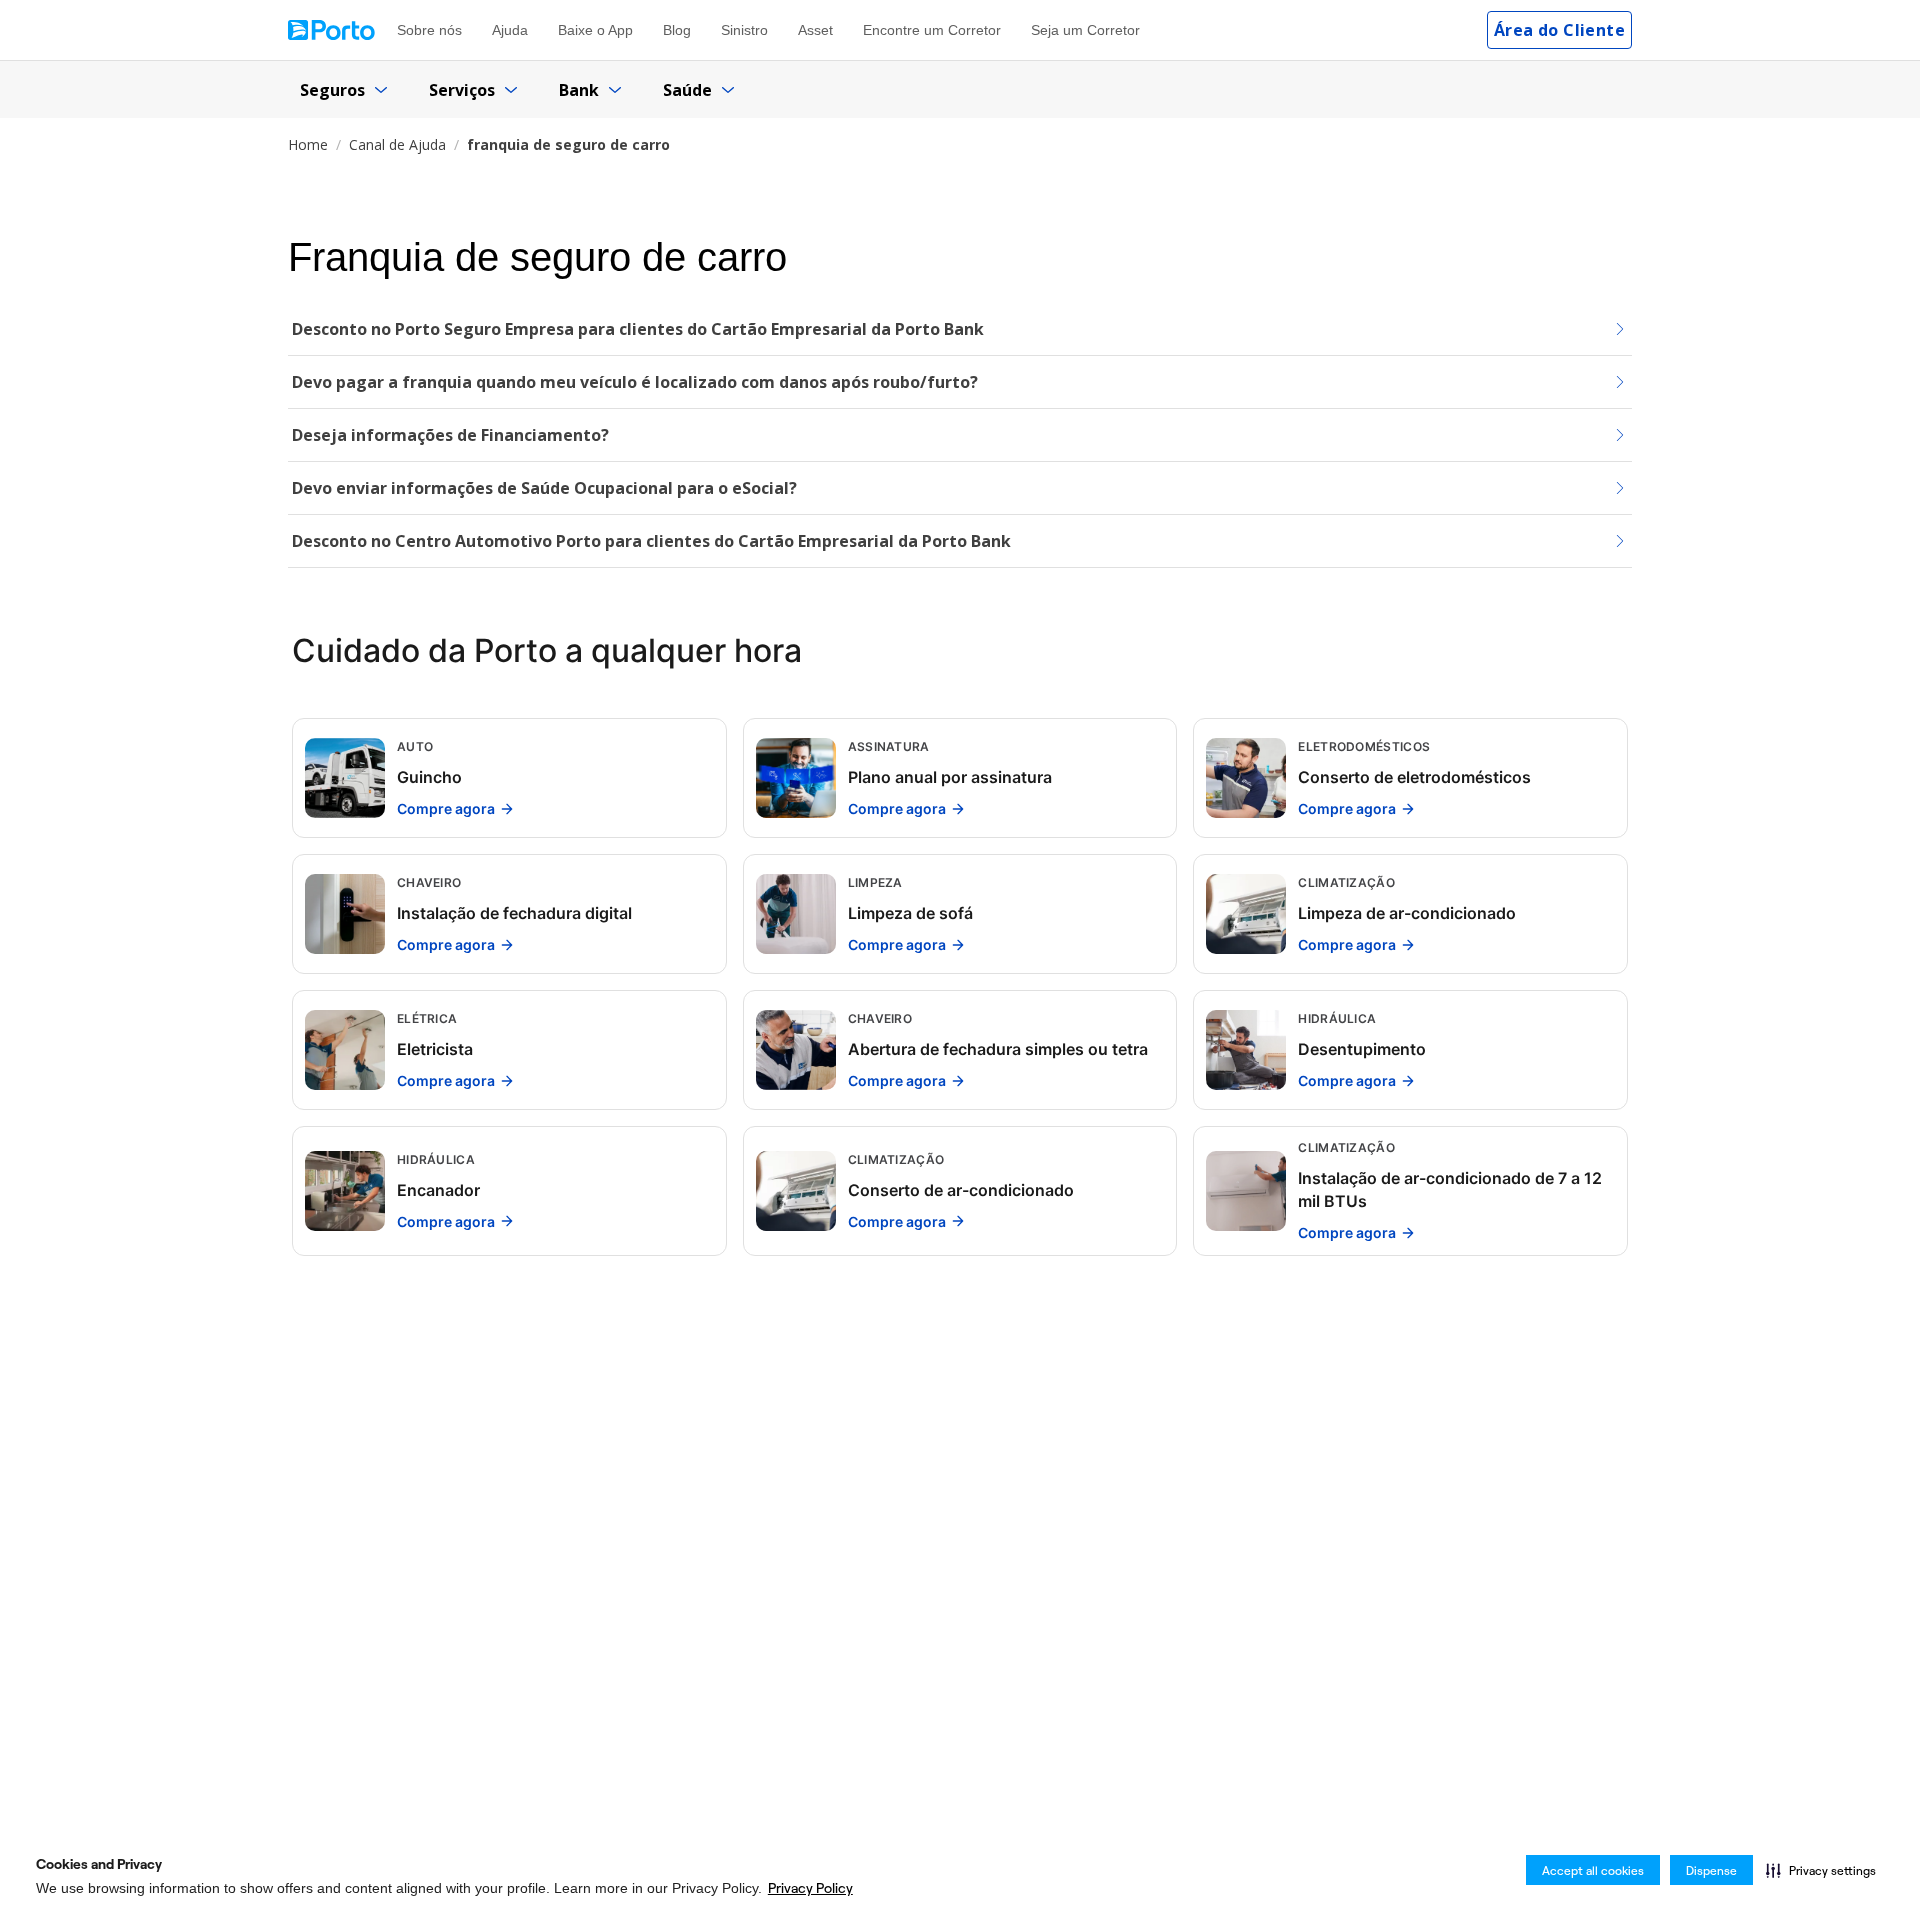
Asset (815, 30)
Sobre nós (429, 30)
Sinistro (744, 30)
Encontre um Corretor (932, 30)
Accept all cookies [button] (1593, 1870)
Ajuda (510, 30)
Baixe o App (595, 30)
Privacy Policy (810, 1888)
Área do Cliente (1559, 30)
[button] (1821, 1870)
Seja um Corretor (1085, 30)
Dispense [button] (1711, 1870)
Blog (677, 30)
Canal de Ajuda (397, 144)
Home (308, 144)
